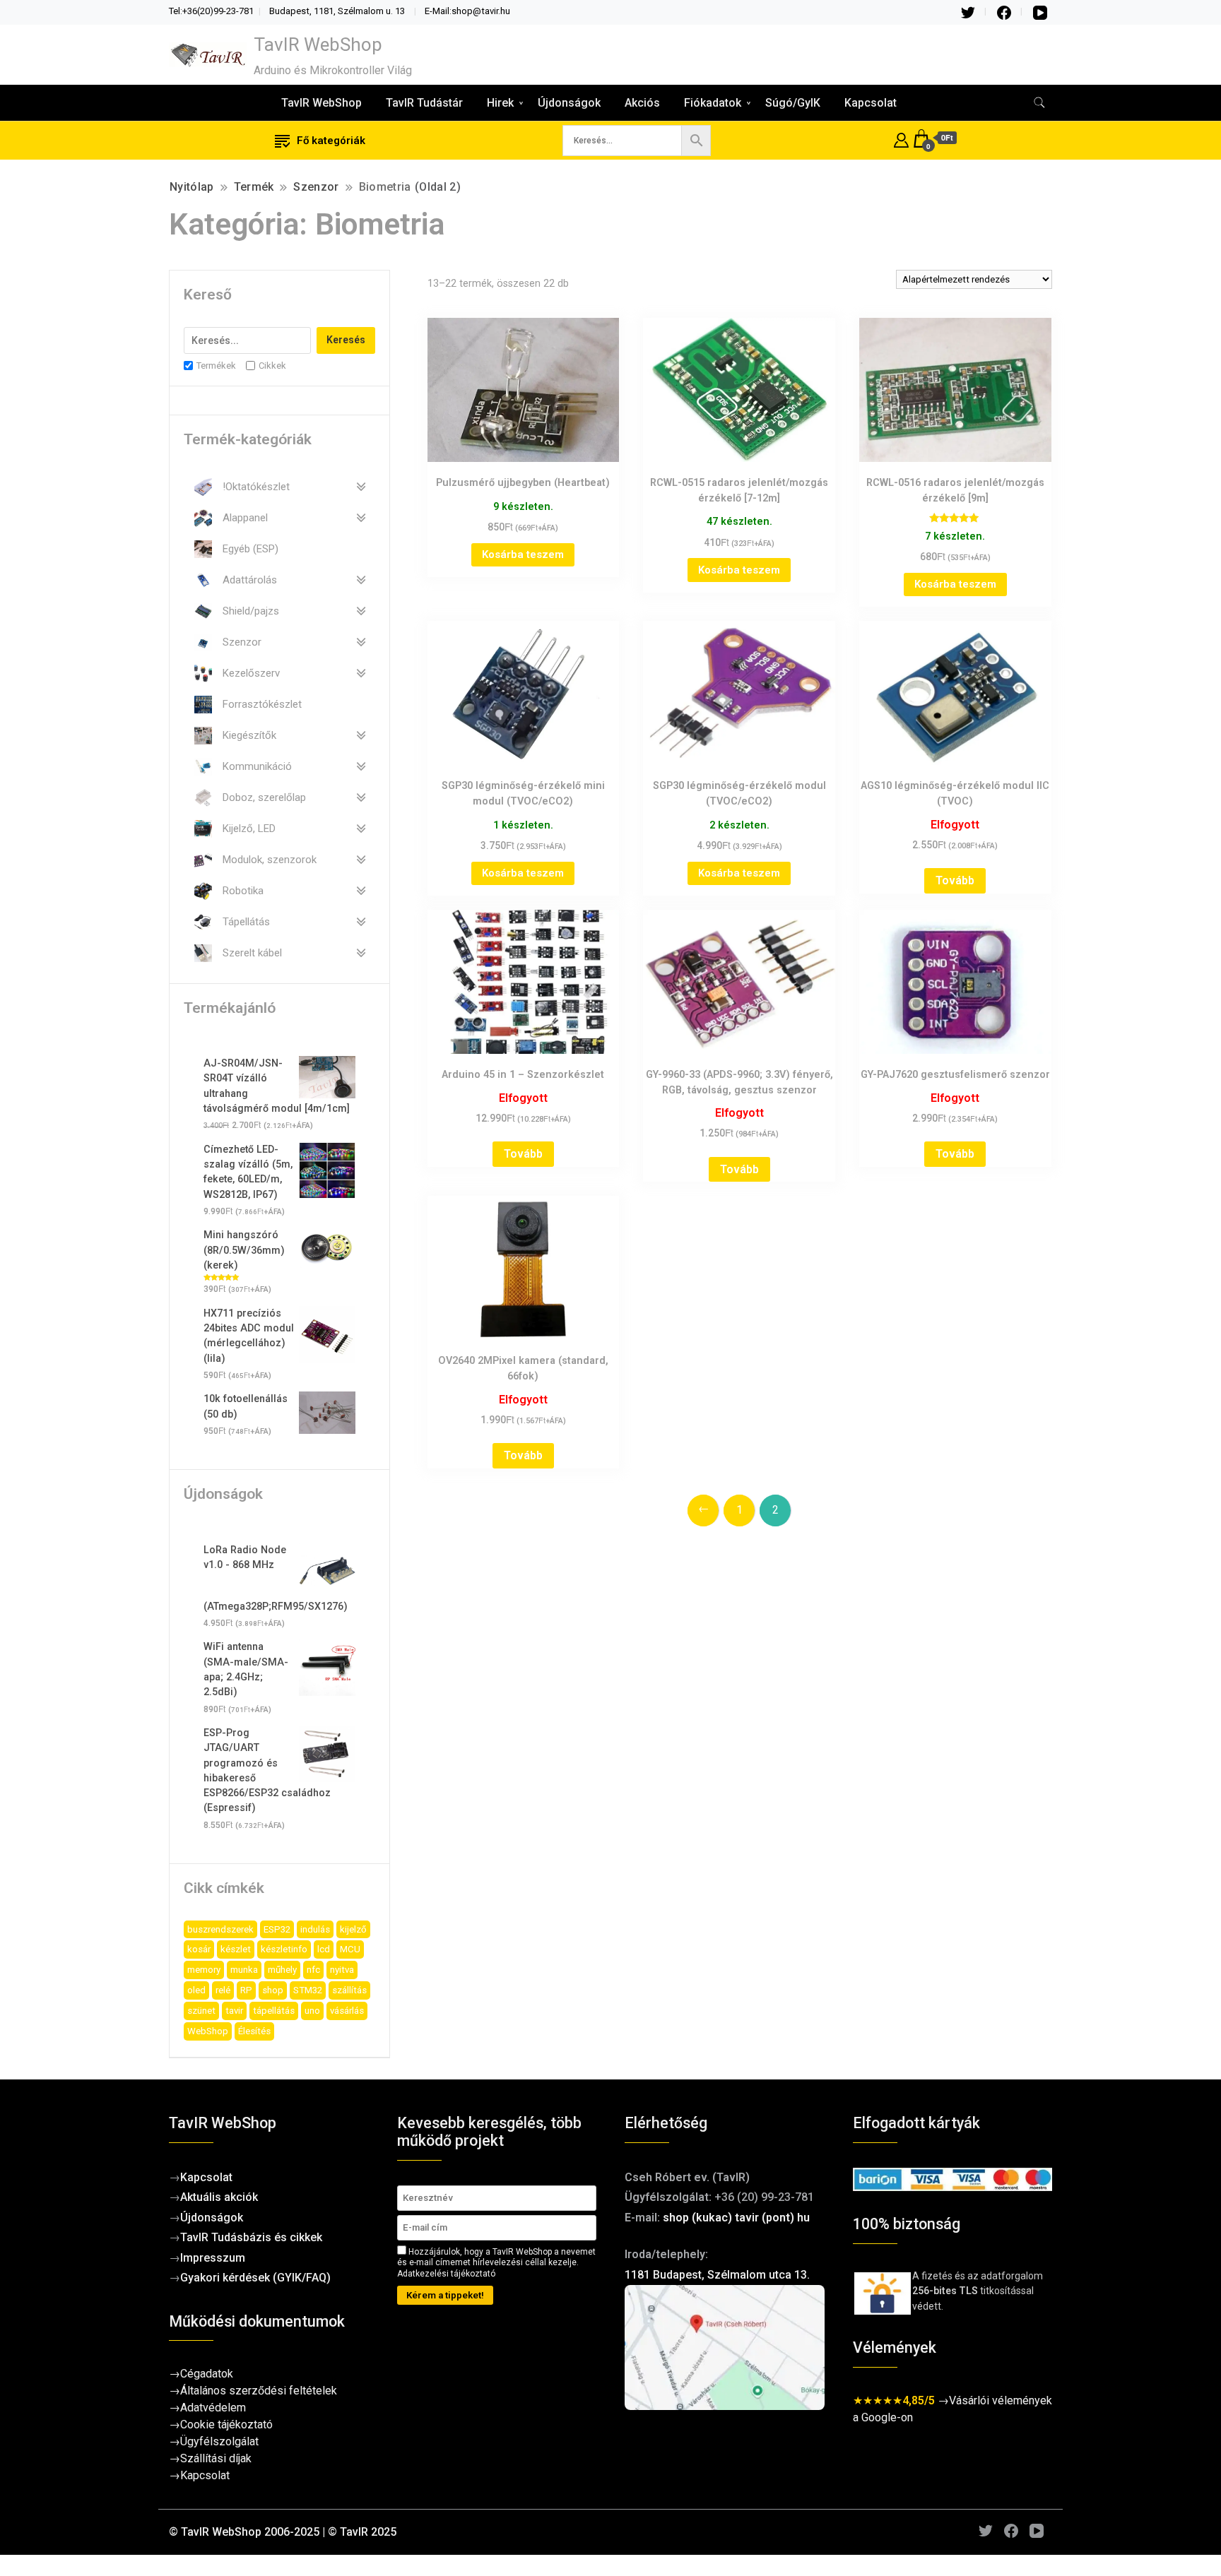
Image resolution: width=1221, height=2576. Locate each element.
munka (244, 1970)
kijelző (353, 1929)
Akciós (642, 103)
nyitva (342, 1970)
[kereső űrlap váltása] (1039, 103)
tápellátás (274, 2011)
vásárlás (347, 2011)
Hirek (500, 103)
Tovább (955, 880)
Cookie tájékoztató (226, 2424)
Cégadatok (207, 2374)
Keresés (346, 340)
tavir (234, 2011)
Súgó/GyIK (793, 103)
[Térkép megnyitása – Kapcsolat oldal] (725, 2348)
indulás (315, 1929)
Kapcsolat (871, 103)
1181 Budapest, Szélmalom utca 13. (717, 2275)
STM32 (308, 1990)
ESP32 (277, 1929)
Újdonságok (569, 103)
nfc (313, 1970)
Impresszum (213, 2258)
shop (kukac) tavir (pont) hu (736, 2218)
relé (223, 1990)
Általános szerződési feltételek (259, 2391)
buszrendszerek (220, 1929)
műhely (282, 1970)
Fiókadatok (713, 103)
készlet (236, 1949)
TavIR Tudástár (424, 103)
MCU (350, 1949)
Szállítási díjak (216, 2458)
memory (204, 1970)
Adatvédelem (213, 2408)
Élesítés (254, 2031)
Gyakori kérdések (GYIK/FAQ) (255, 2278)
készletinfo (284, 1949)
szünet (201, 2011)
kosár (199, 1949)
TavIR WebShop (318, 44)
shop (273, 1990)
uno (312, 2011)
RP (246, 1990)
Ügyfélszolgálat (219, 2441)
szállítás (349, 1990)
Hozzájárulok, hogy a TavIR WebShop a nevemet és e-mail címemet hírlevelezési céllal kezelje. (496, 2263)
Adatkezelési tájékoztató (446, 2274)
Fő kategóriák (331, 141)
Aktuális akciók (219, 2197)
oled (196, 1990)
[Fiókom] (901, 138)
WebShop (208, 2031)
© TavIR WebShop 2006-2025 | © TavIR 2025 (283, 2532)
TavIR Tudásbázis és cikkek (251, 2237)
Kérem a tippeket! (445, 2295)
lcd (324, 1949)
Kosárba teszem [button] (523, 554)
